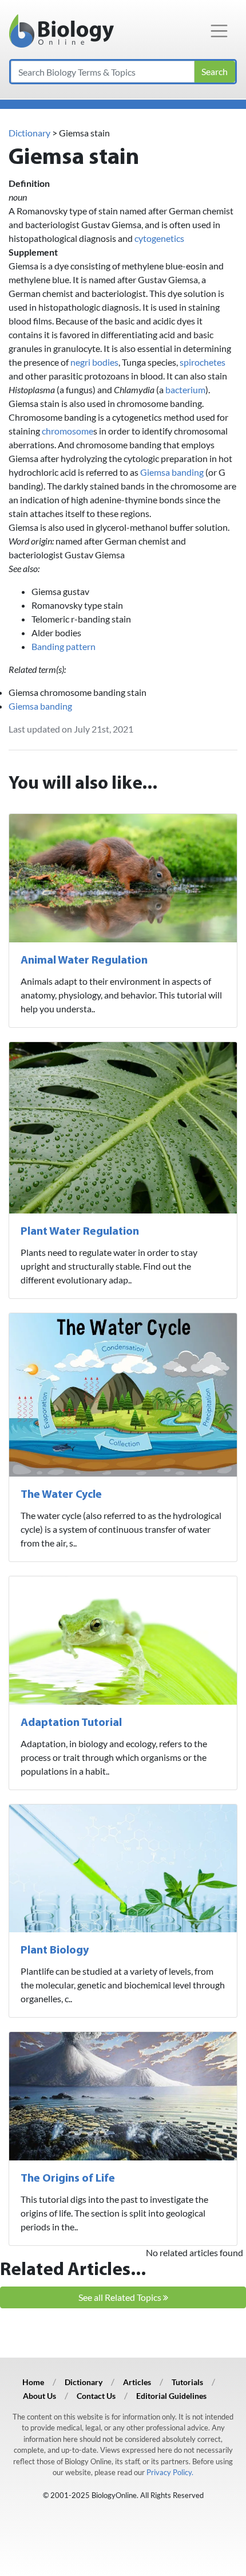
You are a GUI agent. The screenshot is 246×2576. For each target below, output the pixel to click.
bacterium (185, 389)
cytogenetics (159, 238)
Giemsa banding (172, 472)
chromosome (68, 431)
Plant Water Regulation (80, 1232)
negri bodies (94, 362)
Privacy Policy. (170, 2472)
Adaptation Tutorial (71, 1723)
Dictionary (29, 133)
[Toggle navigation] (219, 31)
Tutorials (187, 2382)
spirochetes (203, 362)
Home (33, 2382)
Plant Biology (55, 1951)
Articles (137, 2382)
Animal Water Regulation (84, 961)
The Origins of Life (68, 2179)
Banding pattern (64, 646)
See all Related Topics (121, 2297)
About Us (39, 2396)
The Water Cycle (61, 1495)
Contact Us (96, 2396)
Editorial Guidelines (171, 2396)
